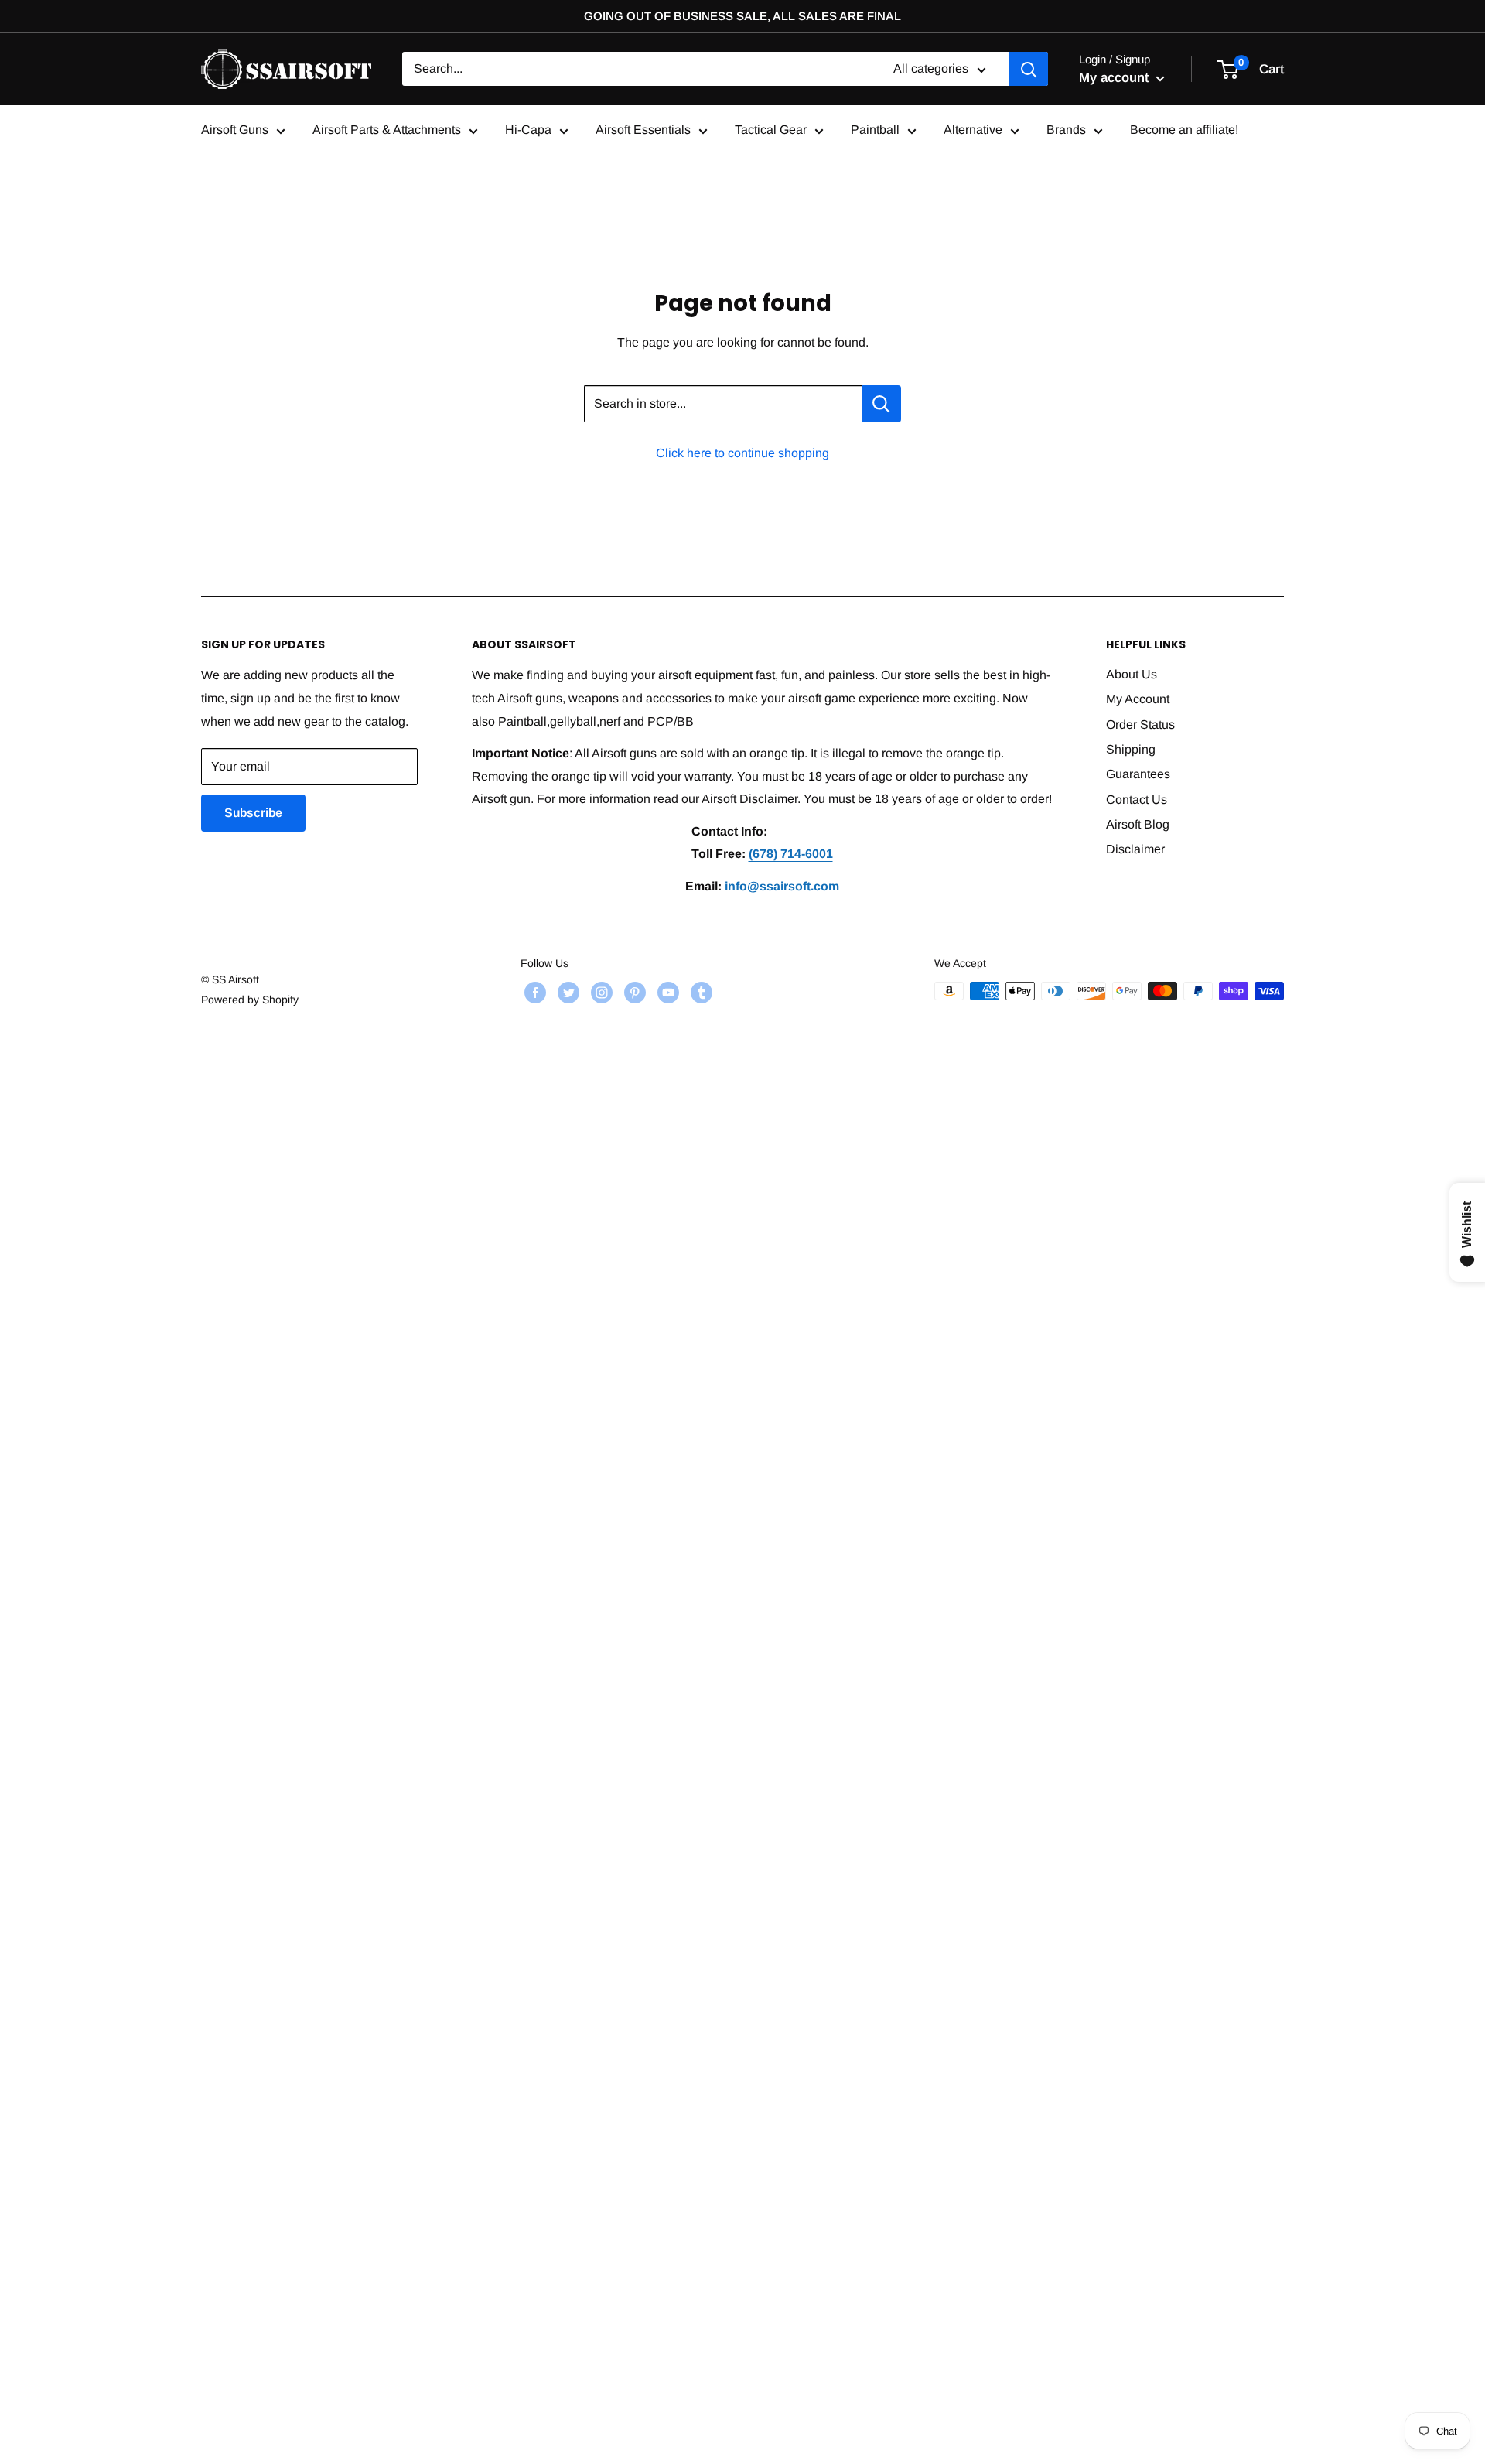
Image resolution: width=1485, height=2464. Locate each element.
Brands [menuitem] (1066, 130)
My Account (1138, 699)
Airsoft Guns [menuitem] (235, 130)
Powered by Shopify (250, 1000)
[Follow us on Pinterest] (633, 993)
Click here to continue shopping (742, 453)
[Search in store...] (881, 404)
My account (1116, 78)
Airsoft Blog (1138, 824)
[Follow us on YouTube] (666, 993)
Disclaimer (1135, 849)
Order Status (1140, 725)
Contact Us (1137, 800)
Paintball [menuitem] (875, 130)
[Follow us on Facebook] (533, 993)
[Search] (1029, 70)
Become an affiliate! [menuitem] (1184, 130)
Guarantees (1138, 774)
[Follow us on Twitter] (567, 993)
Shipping (1131, 749)
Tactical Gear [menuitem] (771, 130)
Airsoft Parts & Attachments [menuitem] (387, 130)
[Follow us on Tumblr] (700, 993)
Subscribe (253, 813)
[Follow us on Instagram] (600, 993)
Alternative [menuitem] (973, 130)
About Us (1132, 674)
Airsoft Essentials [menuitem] (643, 130)
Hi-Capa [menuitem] (528, 130)
